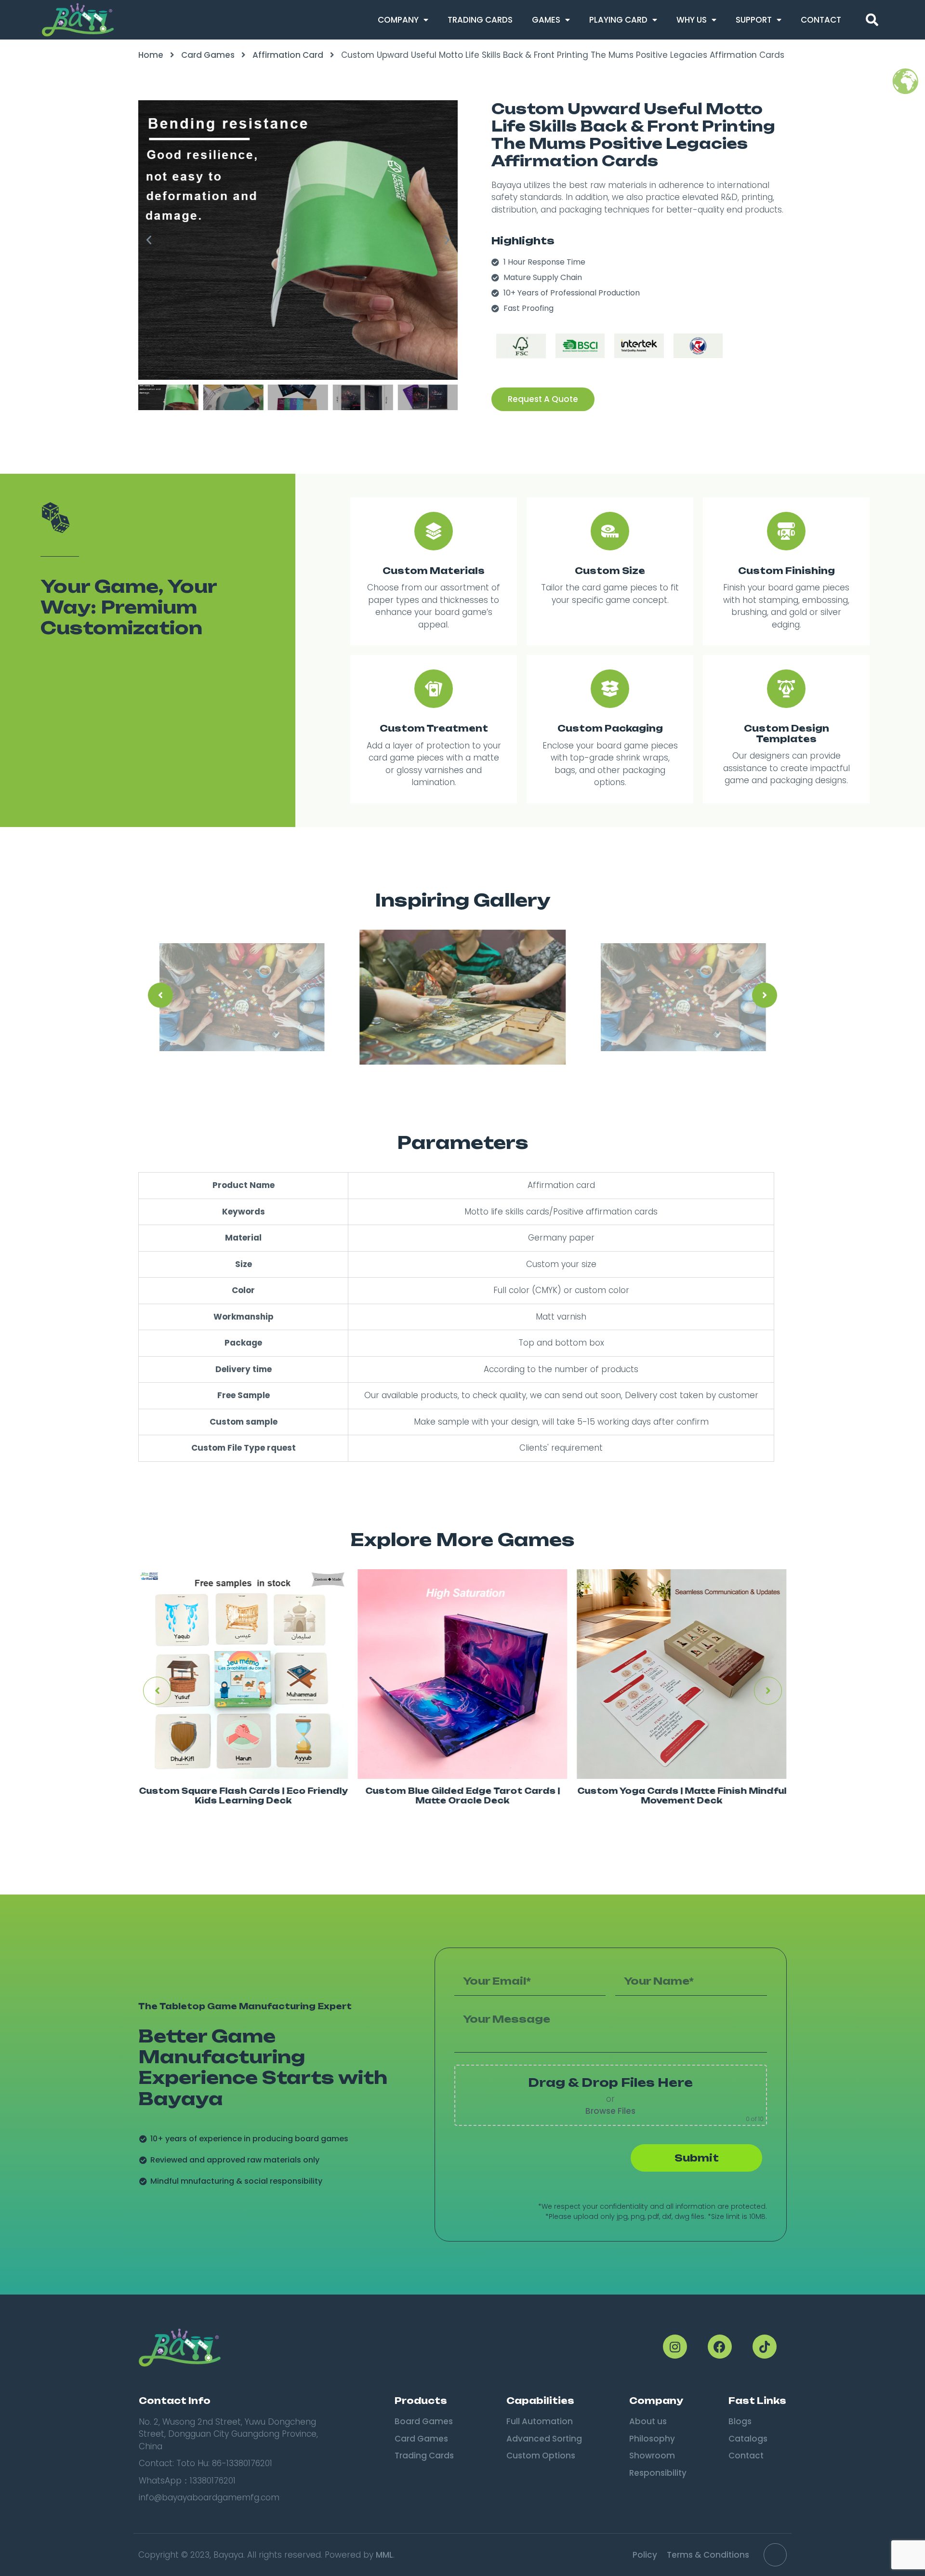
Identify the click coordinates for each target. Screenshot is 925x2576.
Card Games (208, 55)
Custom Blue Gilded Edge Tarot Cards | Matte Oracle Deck (462, 1795)
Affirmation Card (288, 55)
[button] (872, 20)
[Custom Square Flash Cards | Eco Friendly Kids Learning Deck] (243, 1674)
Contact (821, 20)
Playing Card (618, 20)
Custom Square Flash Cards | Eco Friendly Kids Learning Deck (243, 1795)
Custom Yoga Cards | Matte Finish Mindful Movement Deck (682, 1795)
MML (384, 2555)
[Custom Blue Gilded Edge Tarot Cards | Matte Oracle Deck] (462, 1674)
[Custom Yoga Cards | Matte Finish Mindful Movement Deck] (682, 1674)
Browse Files (610, 2111)
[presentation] (160, 995)
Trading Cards (480, 20)
